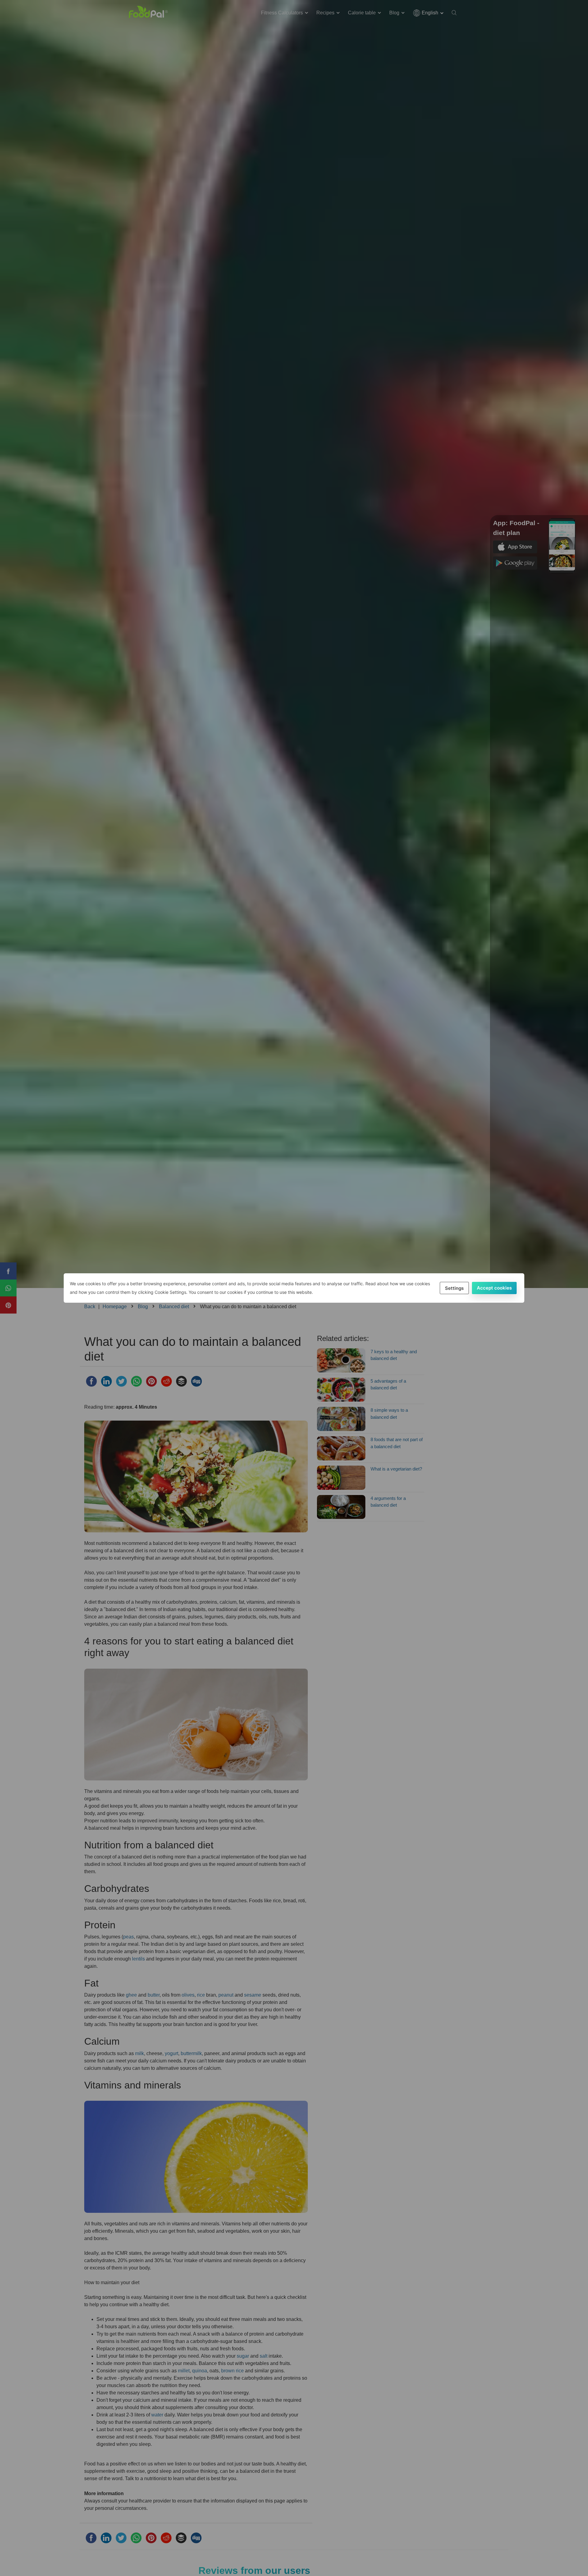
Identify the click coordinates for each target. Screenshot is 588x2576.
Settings (454, 1288)
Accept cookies (494, 1288)
